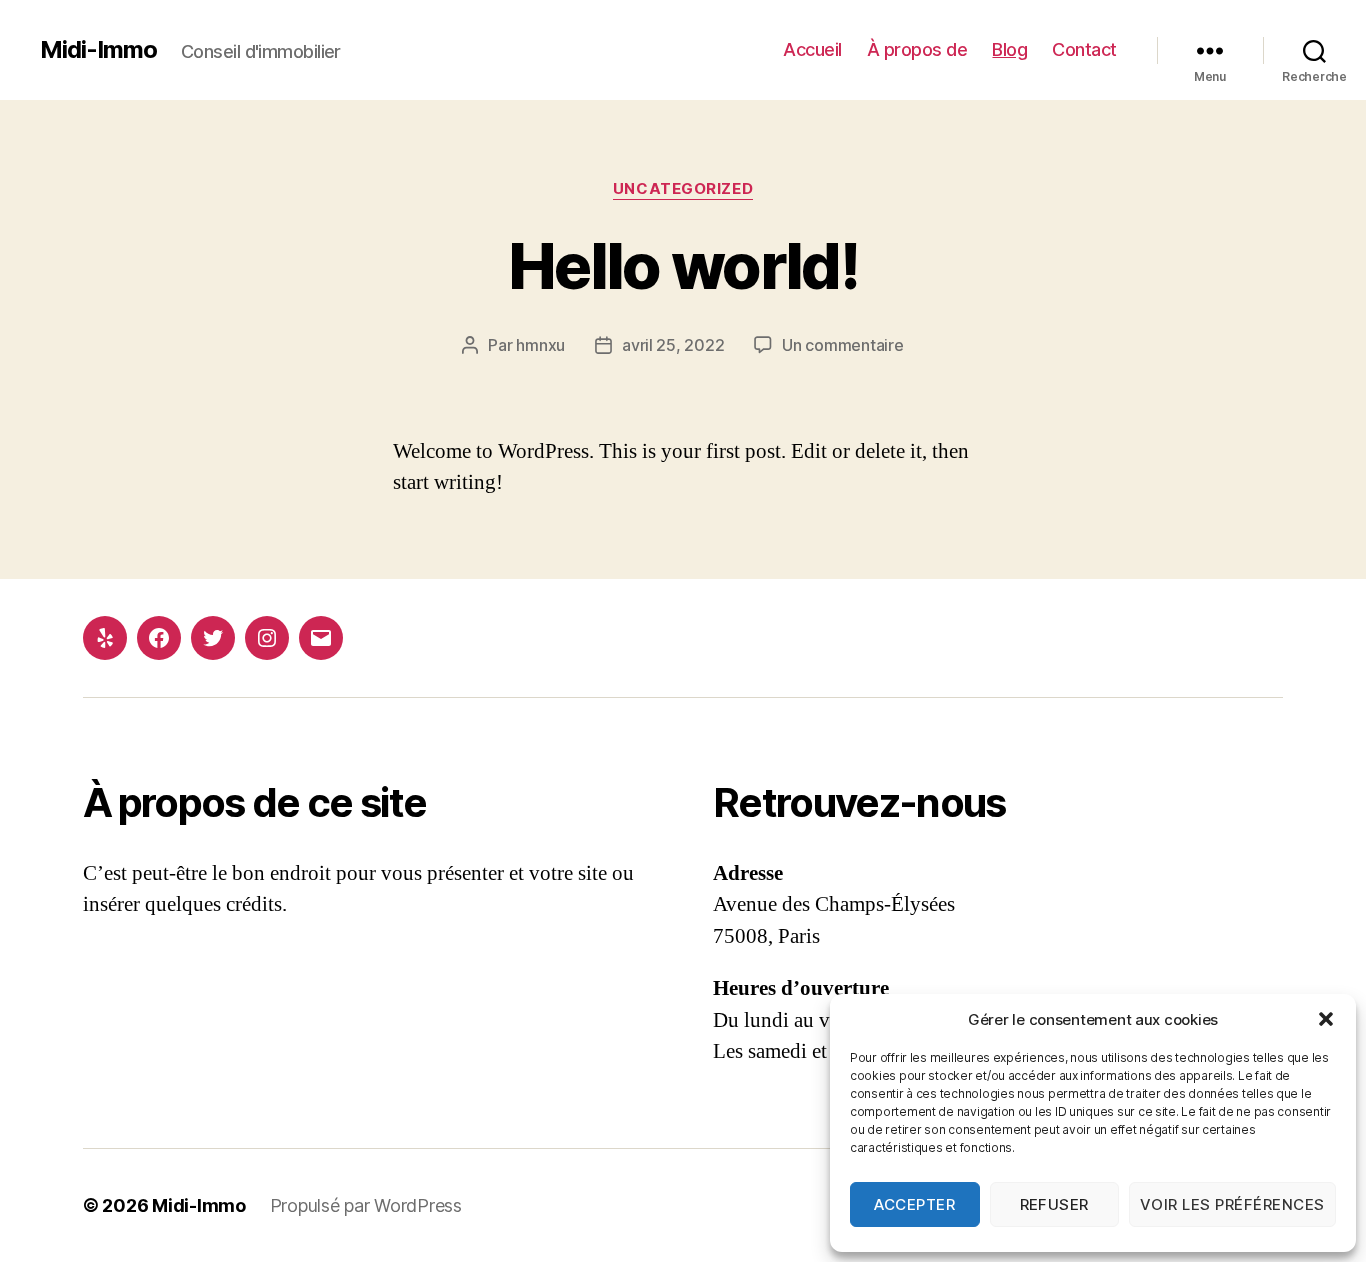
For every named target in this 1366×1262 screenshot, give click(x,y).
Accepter (914, 1204)
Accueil (812, 49)
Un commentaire (842, 345)
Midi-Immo (98, 50)
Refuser (1055, 1204)
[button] (1326, 1019)
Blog (1009, 49)
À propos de (917, 49)
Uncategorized (683, 189)
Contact (1084, 49)
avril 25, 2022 (673, 345)
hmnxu (540, 345)
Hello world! (683, 265)
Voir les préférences (1232, 1204)
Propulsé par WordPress (366, 1205)
